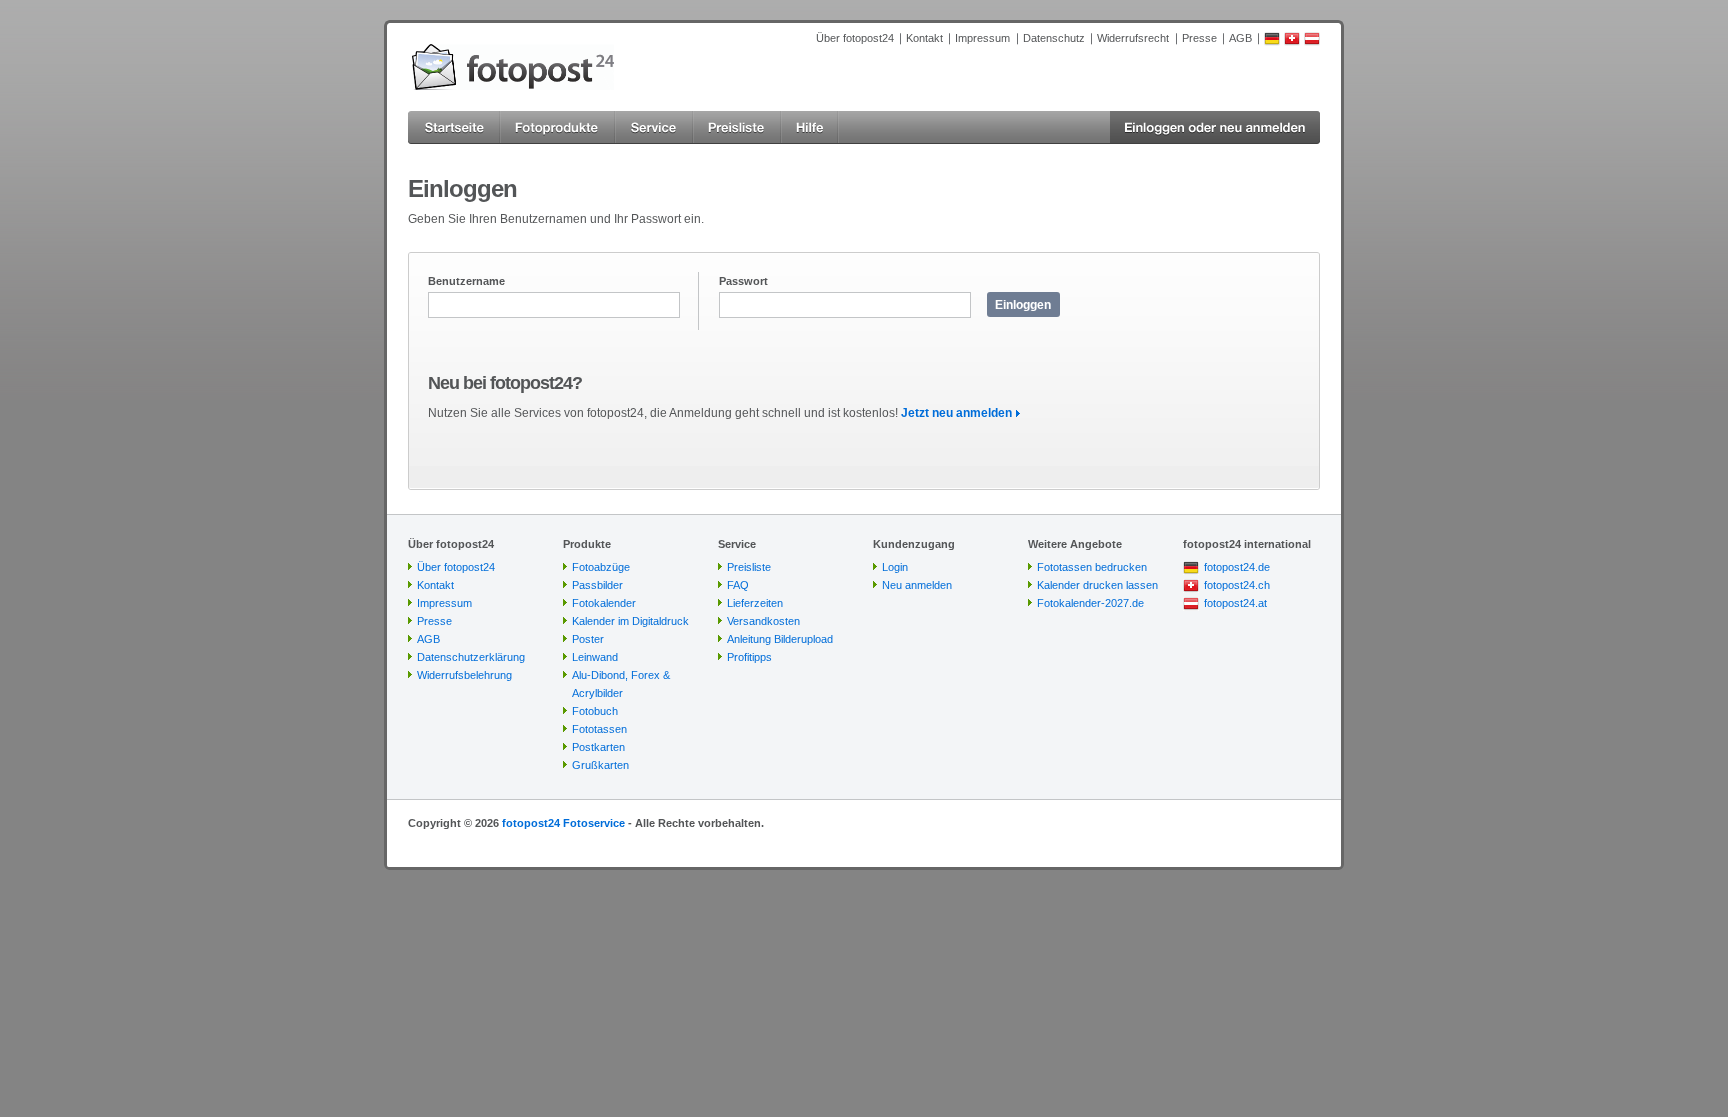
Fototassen (599, 729)
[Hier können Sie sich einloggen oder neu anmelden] (1215, 127)
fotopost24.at (1235, 603)
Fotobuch (595, 711)
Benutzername (466, 281)
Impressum (982, 38)
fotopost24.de (1237, 567)
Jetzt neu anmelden (956, 413)
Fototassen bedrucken (1092, 567)
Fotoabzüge (601, 567)
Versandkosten (763, 621)
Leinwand (595, 657)
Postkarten (598, 747)
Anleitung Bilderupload (780, 639)
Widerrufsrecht (1133, 38)
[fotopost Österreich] (1312, 42)
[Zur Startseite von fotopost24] (513, 67)
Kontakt (924, 38)
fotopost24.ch (1237, 585)
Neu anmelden (917, 585)
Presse (1199, 38)
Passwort (743, 281)
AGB (1240, 38)
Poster (588, 639)
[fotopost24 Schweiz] (1292, 42)
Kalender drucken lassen (1097, 585)
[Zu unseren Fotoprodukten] (557, 127)
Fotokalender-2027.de (1090, 603)
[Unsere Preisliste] (737, 127)
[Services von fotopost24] (654, 127)
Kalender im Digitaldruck (630, 621)
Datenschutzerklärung (471, 657)
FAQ (738, 585)
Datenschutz (1054, 38)
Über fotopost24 (855, 38)
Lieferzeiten (755, 603)
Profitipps (749, 657)
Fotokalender (604, 603)
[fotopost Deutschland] (1272, 42)
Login (895, 567)
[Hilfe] (810, 127)
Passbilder (597, 585)
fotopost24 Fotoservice (563, 823)
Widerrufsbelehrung (464, 675)
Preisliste (749, 567)
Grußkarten (600, 765)
